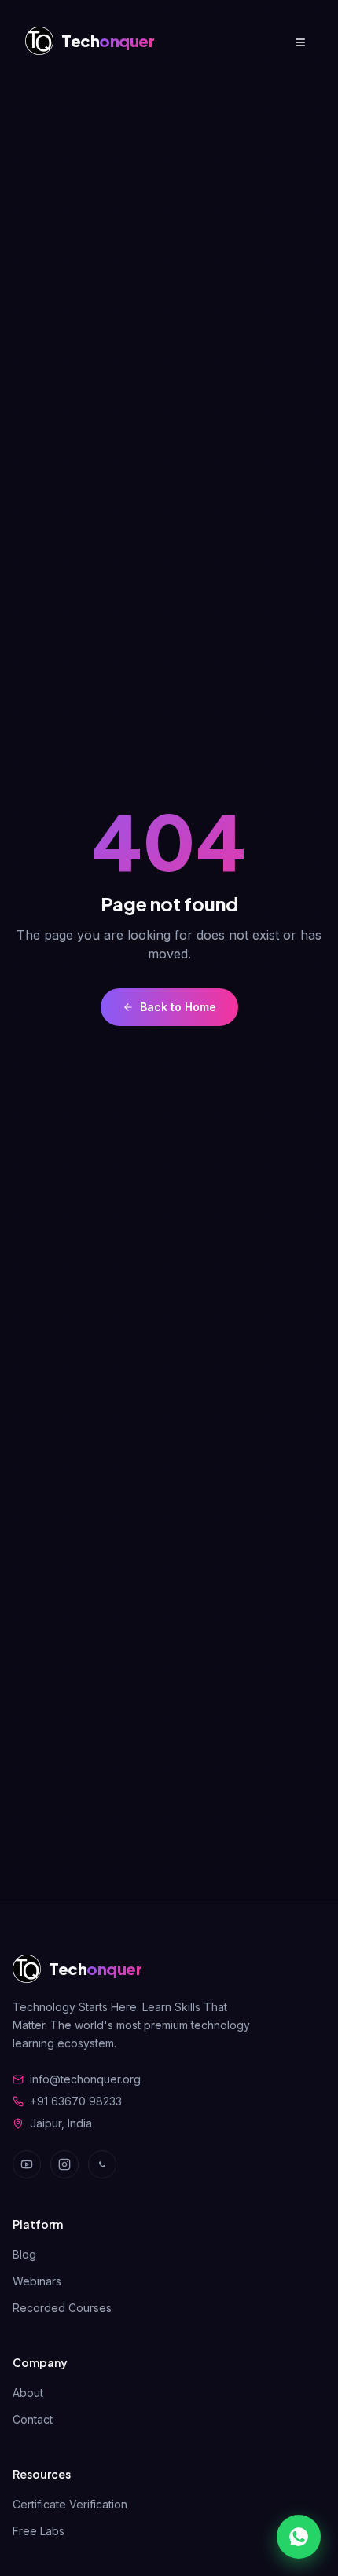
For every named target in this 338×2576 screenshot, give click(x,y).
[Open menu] (300, 41)
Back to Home (178, 1007)
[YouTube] (27, 2164)
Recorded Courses (62, 2308)
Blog (24, 2254)
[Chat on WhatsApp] (299, 2537)
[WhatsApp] (102, 2164)
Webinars (37, 2281)
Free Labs (39, 2531)
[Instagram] (64, 2164)
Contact (33, 2419)
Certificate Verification (70, 2504)
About (28, 2393)
